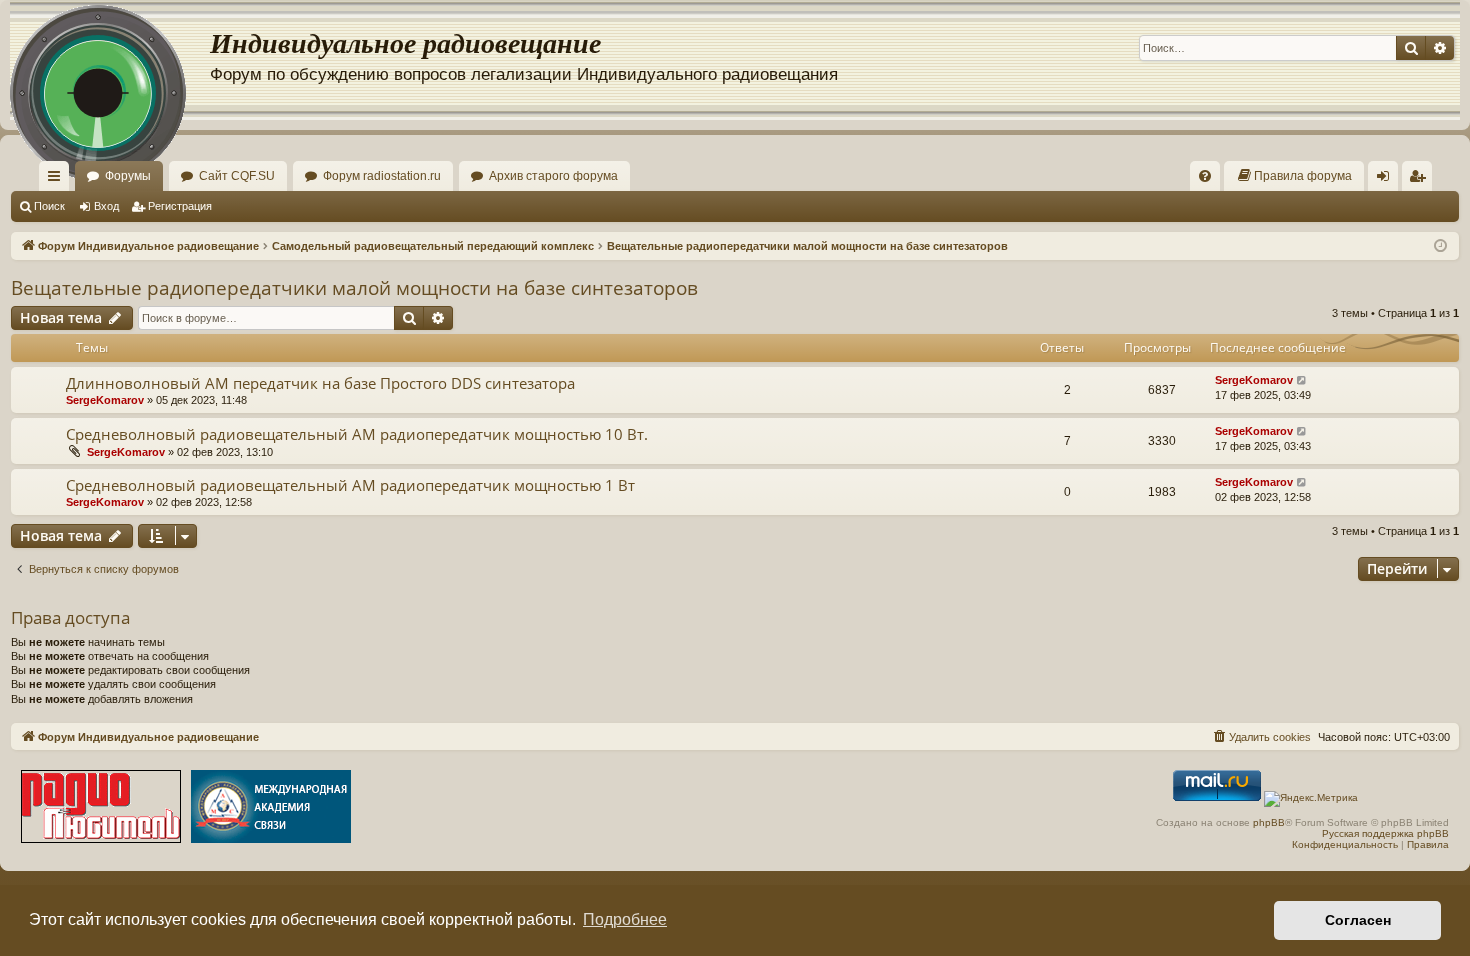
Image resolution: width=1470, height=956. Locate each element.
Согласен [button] (1358, 920)
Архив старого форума (553, 176)
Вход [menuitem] (1387, 180)
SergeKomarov (105, 400)
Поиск (49, 206)
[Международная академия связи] (271, 808)
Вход (106, 206)
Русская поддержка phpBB (1385, 833)
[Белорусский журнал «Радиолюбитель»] (101, 808)
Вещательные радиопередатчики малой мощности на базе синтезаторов (354, 288)
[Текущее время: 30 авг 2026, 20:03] (1440, 246)
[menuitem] (1205, 176)
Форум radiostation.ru (382, 176)
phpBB (1269, 822)
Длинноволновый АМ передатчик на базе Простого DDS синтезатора (320, 383)
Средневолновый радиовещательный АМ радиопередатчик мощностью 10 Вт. (357, 434)
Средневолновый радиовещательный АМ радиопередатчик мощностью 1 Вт (350, 485)
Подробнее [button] (625, 919)
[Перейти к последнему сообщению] (1302, 380)
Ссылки (58, 180)
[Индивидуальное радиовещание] (110, 60)
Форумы (128, 176)
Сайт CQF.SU (237, 176)
